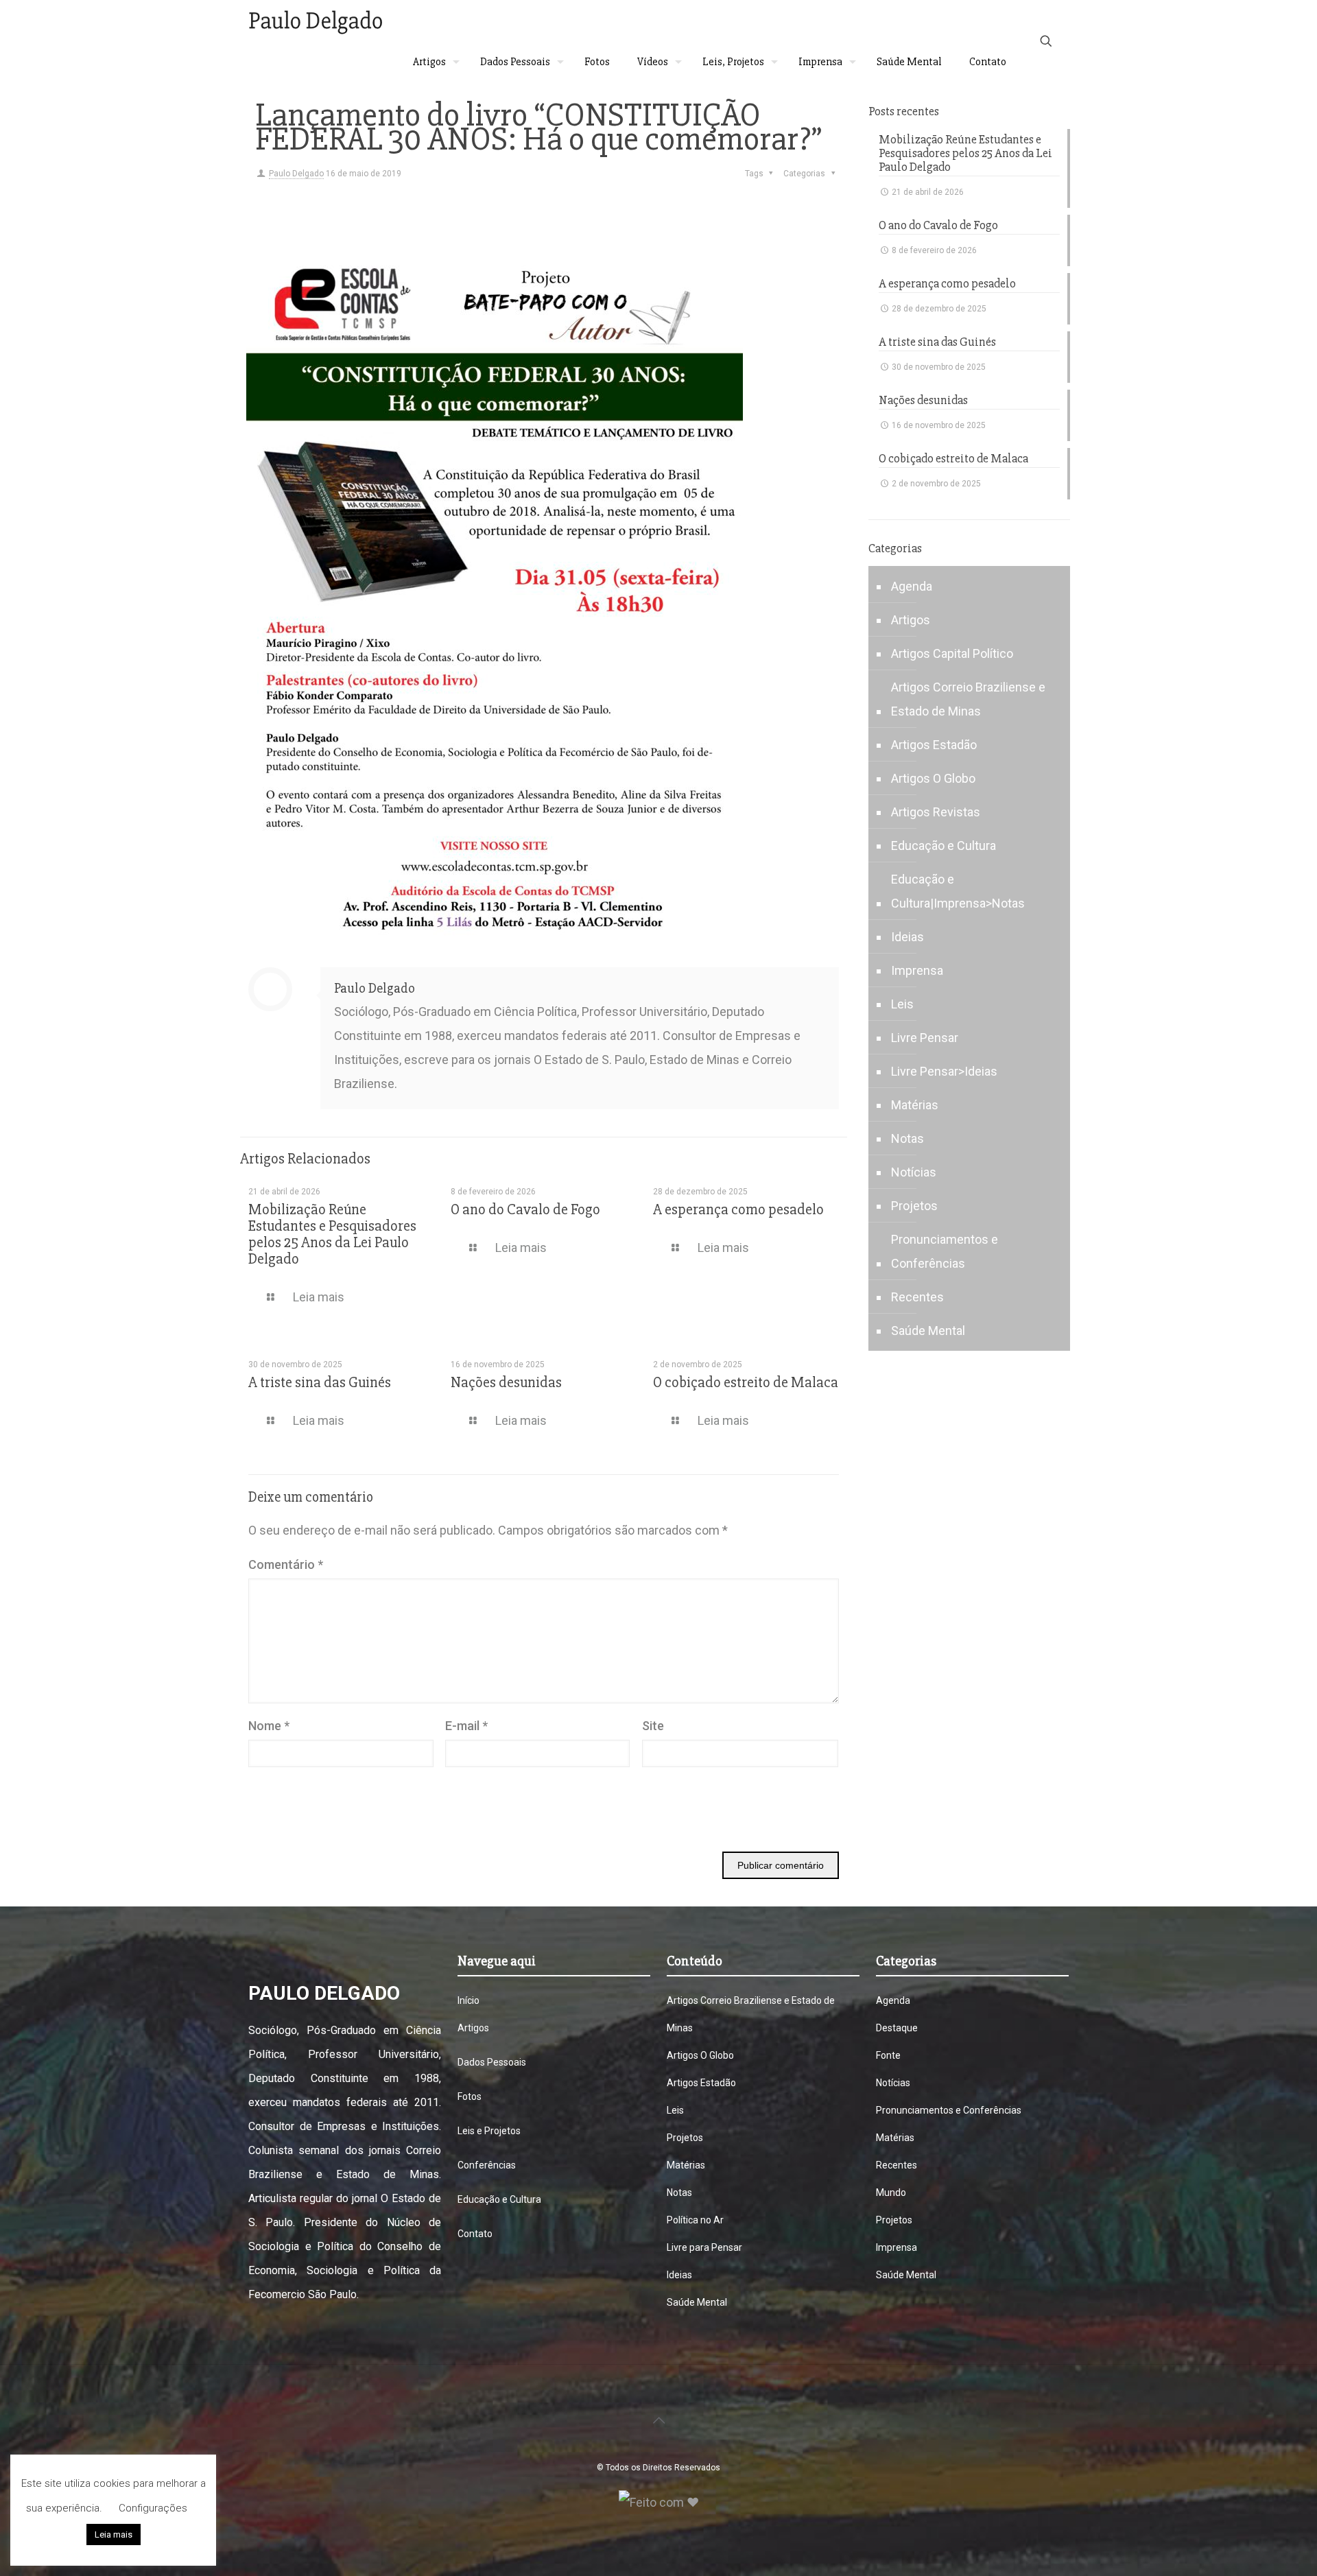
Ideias (907, 937)
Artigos (911, 620)
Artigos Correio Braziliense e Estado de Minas (968, 699)
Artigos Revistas (936, 812)
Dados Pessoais (492, 2062)
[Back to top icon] (658, 2420)
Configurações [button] (153, 2508)
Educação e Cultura (944, 846)
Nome (269, 1726)
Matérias (915, 1105)
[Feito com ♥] (659, 2502)
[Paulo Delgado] (315, 21)
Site (653, 1726)
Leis (902, 1004)
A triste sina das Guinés (320, 1383)
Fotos (470, 2096)
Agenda (912, 586)
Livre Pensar (925, 1038)
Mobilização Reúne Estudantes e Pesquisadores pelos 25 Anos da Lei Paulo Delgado (332, 1234)
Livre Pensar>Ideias (944, 1071)
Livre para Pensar (704, 2247)
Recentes (917, 1297)
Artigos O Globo (933, 778)
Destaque (897, 2028)
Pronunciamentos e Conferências (945, 1251)
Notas (907, 1138)
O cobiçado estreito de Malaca (746, 1383)
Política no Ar (695, 2220)
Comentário (286, 1564)
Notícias (914, 1172)
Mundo (891, 2193)
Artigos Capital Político (952, 653)
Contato (475, 2234)
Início (468, 2000)
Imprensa (917, 970)
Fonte (888, 2055)
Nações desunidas (506, 1383)
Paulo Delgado (296, 174)
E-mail (466, 1726)
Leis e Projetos (489, 2131)
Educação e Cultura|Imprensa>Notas (958, 891)
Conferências (487, 2165)
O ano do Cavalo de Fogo (525, 1210)
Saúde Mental (928, 1331)
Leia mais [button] (114, 2534)
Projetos (914, 1206)
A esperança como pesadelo (738, 1210)
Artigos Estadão (934, 745)
